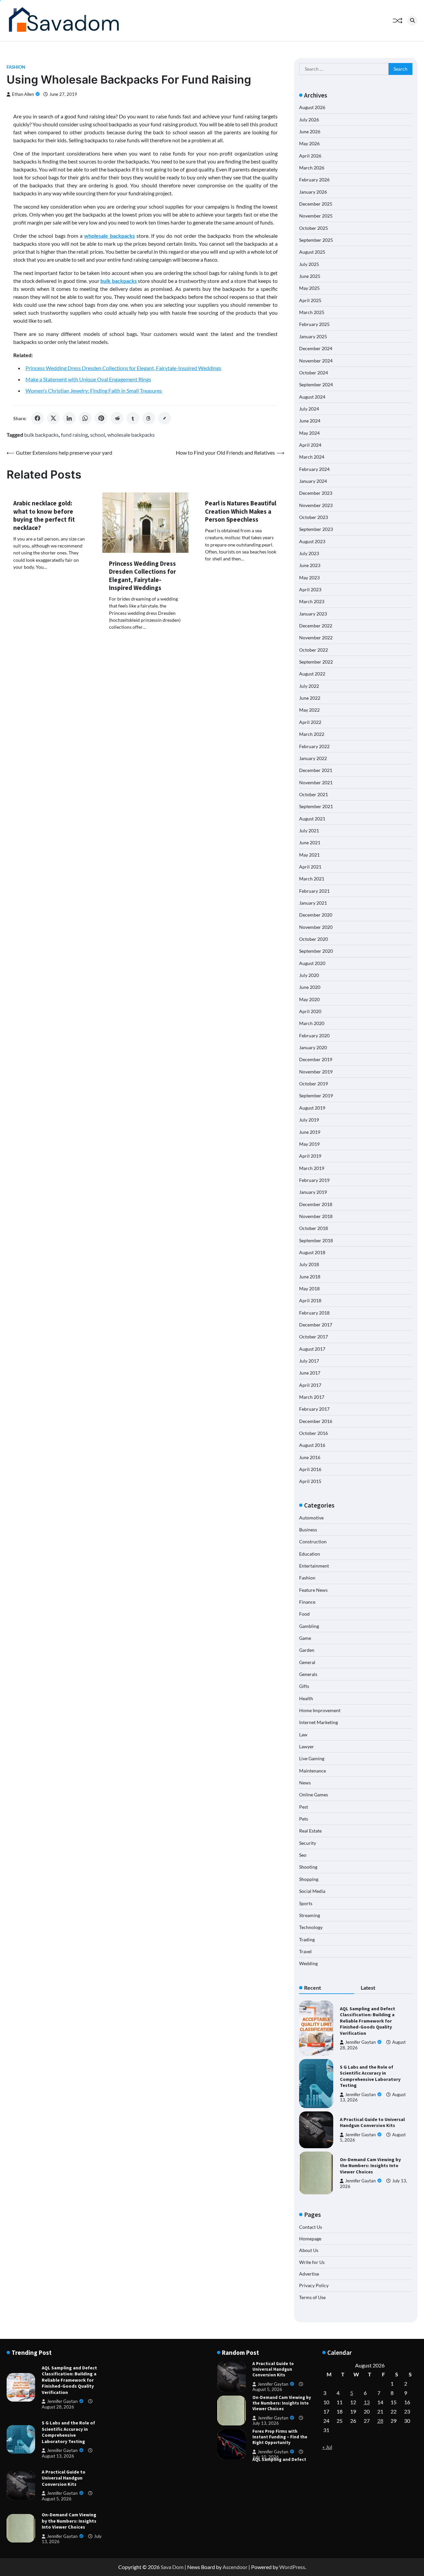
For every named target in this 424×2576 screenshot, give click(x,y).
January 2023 (313, 614)
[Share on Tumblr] (133, 418)
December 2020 (316, 915)
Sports (306, 1903)
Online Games (314, 1795)
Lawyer (307, 1746)
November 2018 (316, 1216)
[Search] (412, 21)
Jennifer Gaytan (360, 2042)
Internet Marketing (318, 1722)
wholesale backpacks (131, 435)
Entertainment (314, 1566)
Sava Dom (172, 2567)
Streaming (310, 1915)
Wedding (308, 1963)
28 (380, 2421)
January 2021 (313, 903)
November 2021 (316, 782)
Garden (307, 1650)
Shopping (309, 1879)
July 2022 (309, 686)
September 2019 (316, 1095)
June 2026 (310, 131)
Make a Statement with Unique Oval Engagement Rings (88, 379)
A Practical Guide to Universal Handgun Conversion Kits (372, 2123)
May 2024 (309, 433)
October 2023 (314, 517)
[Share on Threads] (149, 418)
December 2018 (316, 1204)
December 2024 (316, 348)
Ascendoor (235, 2567)
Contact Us (311, 2227)
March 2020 (312, 1023)
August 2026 (312, 107)
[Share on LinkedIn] (69, 418)
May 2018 (309, 1288)
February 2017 (314, 1409)
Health (306, 1698)
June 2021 (310, 842)
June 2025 (310, 276)
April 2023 (310, 589)
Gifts (304, 1686)
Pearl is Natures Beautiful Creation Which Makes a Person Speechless (241, 511)
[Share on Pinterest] (101, 418)
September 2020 (316, 951)
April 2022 (310, 722)
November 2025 (316, 216)
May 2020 (309, 999)
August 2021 (312, 819)
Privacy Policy (314, 2285)
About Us (309, 2250)
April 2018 (310, 1300)
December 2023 (316, 493)
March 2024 (312, 457)
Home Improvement (320, 1710)
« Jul (327, 2447)
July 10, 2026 (266, 2429)
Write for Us (312, 2262)
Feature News (313, 1590)
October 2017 (314, 1337)
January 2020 (313, 1047)
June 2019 (310, 1132)
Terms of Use (312, 2297)
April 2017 (310, 1385)
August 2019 (312, 1108)
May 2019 (309, 1144)
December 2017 (316, 1325)
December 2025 (316, 204)
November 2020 (316, 927)
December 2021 (316, 770)
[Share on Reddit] (117, 418)
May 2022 (309, 710)
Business (308, 1530)
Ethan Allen (23, 94)
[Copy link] (165, 418)
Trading (307, 1939)
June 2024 (310, 421)
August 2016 (312, 1445)
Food (304, 1614)
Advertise (309, 2274)
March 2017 (312, 1397)
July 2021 (309, 831)
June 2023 (310, 565)
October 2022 (314, 650)
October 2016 (314, 1433)
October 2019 (314, 1084)
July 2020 (309, 975)
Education (310, 1554)
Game (305, 1638)
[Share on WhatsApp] (85, 418)
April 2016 (310, 1469)
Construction (313, 1542)
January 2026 (313, 192)
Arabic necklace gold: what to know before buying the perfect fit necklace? (44, 515)
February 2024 (314, 469)
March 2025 (312, 312)
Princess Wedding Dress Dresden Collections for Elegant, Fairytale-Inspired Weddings (123, 368)
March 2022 (312, 734)
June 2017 (310, 1373)
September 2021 (316, 806)
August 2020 (312, 963)
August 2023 (312, 541)
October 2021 (314, 794)
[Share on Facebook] (37, 418)
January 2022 (313, 758)
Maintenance (313, 1771)
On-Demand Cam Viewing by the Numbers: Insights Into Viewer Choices (370, 2166)
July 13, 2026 (266, 2395)
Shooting (308, 1867)
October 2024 (314, 373)
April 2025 (310, 300)
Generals (308, 1674)
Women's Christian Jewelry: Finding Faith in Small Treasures (94, 390)
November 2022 (316, 638)
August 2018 (312, 1252)
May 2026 (309, 143)
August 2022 (312, 674)
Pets (304, 1819)
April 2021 (310, 867)
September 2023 (316, 529)
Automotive (311, 1518)
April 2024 (310, 445)
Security (308, 1843)
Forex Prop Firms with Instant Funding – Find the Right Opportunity (280, 2409)
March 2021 (312, 879)
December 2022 (316, 626)
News (305, 1783)
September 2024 (316, 385)
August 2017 (312, 1349)
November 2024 (316, 361)
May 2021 (309, 855)
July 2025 (309, 264)
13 (367, 2402)
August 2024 (312, 397)
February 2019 (314, 1180)
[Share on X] (53, 418)
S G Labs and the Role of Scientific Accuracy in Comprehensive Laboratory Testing (370, 2076)
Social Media (312, 1891)
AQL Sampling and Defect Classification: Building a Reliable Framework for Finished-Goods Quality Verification (368, 2021)
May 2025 (309, 288)
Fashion (16, 67)
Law (303, 1735)
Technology (311, 1927)
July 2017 (309, 1361)
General (307, 1662)
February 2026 (314, 180)
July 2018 (309, 1264)
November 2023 (316, 505)
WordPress (292, 2567)
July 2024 (309, 409)
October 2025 (314, 228)
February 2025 (314, 324)
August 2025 (312, 252)
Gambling (309, 1626)
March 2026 (312, 168)
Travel (305, 1951)
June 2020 (310, 987)
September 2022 (316, 662)
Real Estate (310, 1831)
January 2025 (313, 336)
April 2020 (310, 1011)
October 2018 (314, 1228)
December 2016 (316, 1421)
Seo (303, 1855)
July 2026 (309, 120)
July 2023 (309, 553)
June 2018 (310, 1277)
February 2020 (314, 1035)
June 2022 (310, 698)
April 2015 (310, 1481)
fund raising (74, 435)
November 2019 (316, 1072)
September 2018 (316, 1240)
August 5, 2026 (57, 2499)
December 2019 (316, 1059)
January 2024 (313, 481)
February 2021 (314, 891)
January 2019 (313, 1192)
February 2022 (314, 746)
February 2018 (314, 1313)
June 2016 (310, 1457)
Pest (304, 1807)
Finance (307, 1602)
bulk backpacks (41, 435)
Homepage (310, 2239)
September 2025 (316, 240)
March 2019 (312, 1168)
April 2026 (310, 156)
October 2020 (314, 939)
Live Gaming (312, 1758)
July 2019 (309, 1120)
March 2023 (312, 601)
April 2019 (310, 1156)
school (98, 435)
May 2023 (309, 578)
